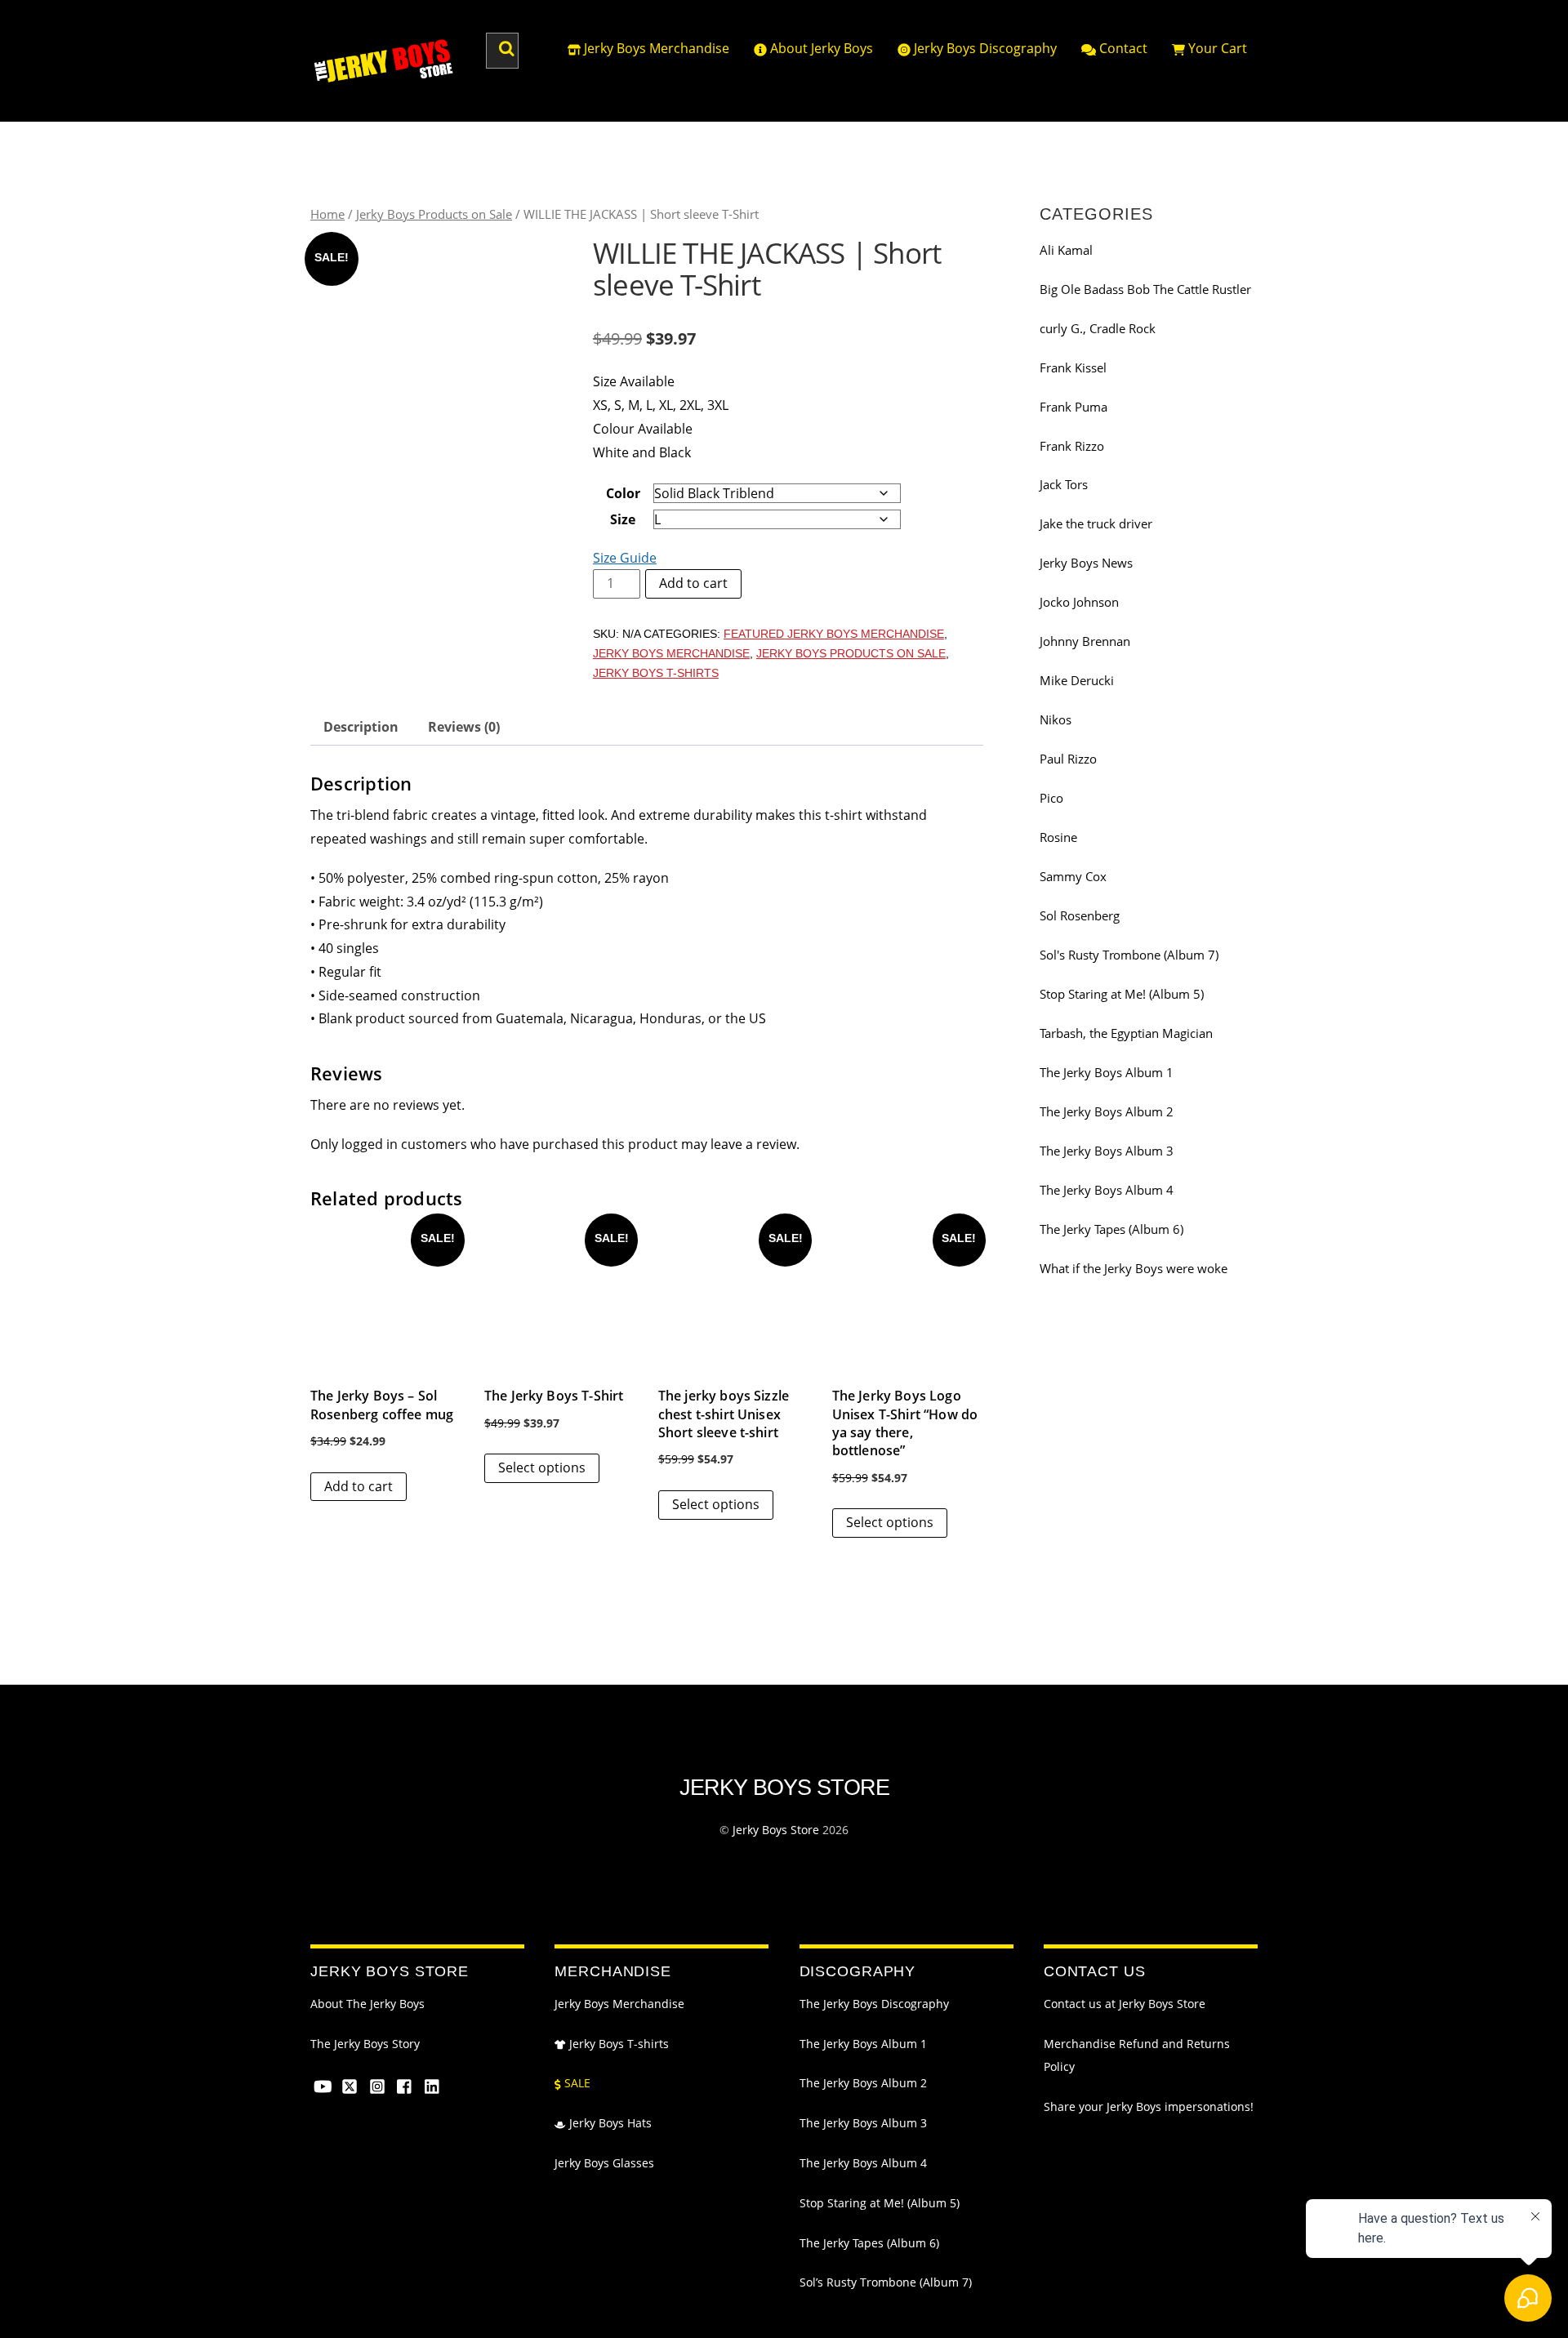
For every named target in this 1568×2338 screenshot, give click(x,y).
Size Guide (625, 558)
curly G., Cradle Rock (1098, 328)
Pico (1051, 798)
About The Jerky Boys (367, 2004)
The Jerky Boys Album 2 (1107, 1111)
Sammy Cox (1073, 876)
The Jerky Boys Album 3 (1107, 1151)
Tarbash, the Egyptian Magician (1126, 1033)
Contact (1122, 48)
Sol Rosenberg (1080, 915)
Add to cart (693, 583)
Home (327, 214)
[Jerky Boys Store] (384, 77)
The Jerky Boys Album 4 (1107, 1190)
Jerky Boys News (1086, 563)
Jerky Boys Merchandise (655, 48)
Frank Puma (1074, 407)
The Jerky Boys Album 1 (1107, 1072)
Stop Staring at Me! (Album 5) (1122, 994)
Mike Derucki (1077, 680)
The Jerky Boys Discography (874, 2004)
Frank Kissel (1073, 367)
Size (623, 519)
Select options (542, 1467)
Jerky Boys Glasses (604, 2163)
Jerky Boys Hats (609, 2123)
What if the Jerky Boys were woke (1134, 1268)
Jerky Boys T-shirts (617, 2044)
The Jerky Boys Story (365, 2044)
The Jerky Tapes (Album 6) (1111, 1229)
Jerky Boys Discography (984, 48)
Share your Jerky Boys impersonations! (1149, 2107)
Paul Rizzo (1068, 759)
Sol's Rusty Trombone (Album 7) (1129, 955)
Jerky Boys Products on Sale (434, 214)
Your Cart (1216, 48)
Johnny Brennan (1085, 641)
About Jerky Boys (820, 48)
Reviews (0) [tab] (464, 727)
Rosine (1058, 837)
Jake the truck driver (1096, 523)
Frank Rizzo (1072, 446)
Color (623, 493)
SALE (576, 2083)
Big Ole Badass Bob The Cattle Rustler (1145, 289)
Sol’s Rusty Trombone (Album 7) (886, 2282)
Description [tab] (361, 727)
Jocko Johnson (1079, 602)
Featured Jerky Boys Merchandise (834, 634)
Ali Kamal (1066, 250)
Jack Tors (1064, 484)
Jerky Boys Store (776, 1830)
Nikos (1056, 719)
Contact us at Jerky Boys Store (1125, 2004)
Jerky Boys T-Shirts (656, 673)
